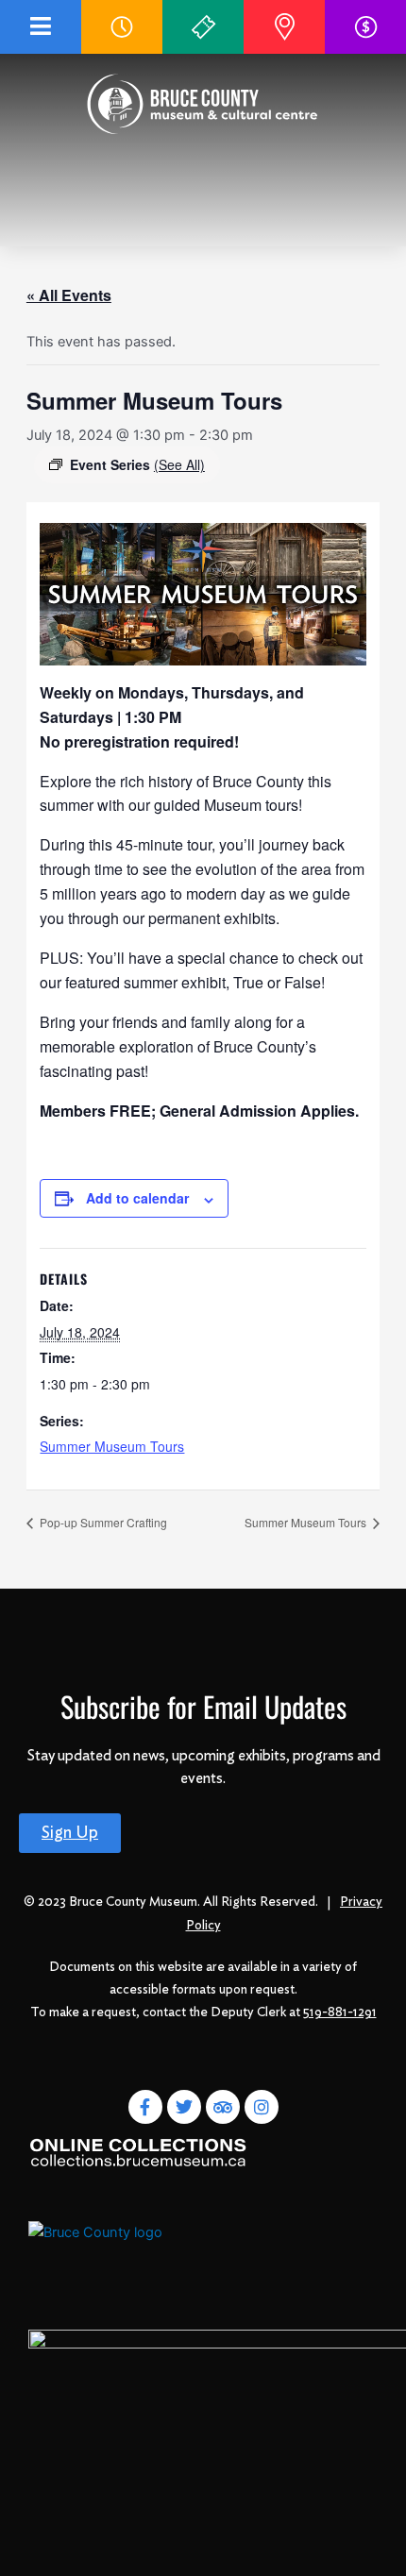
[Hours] (122, 27)
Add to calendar (137, 1198)
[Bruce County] (102, 2252)
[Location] (284, 27)
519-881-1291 (340, 2012)
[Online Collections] (139, 2151)
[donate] (366, 27)
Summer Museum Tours (112, 1446)
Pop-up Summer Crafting (102, 1522)
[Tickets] (203, 27)
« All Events (69, 295)
